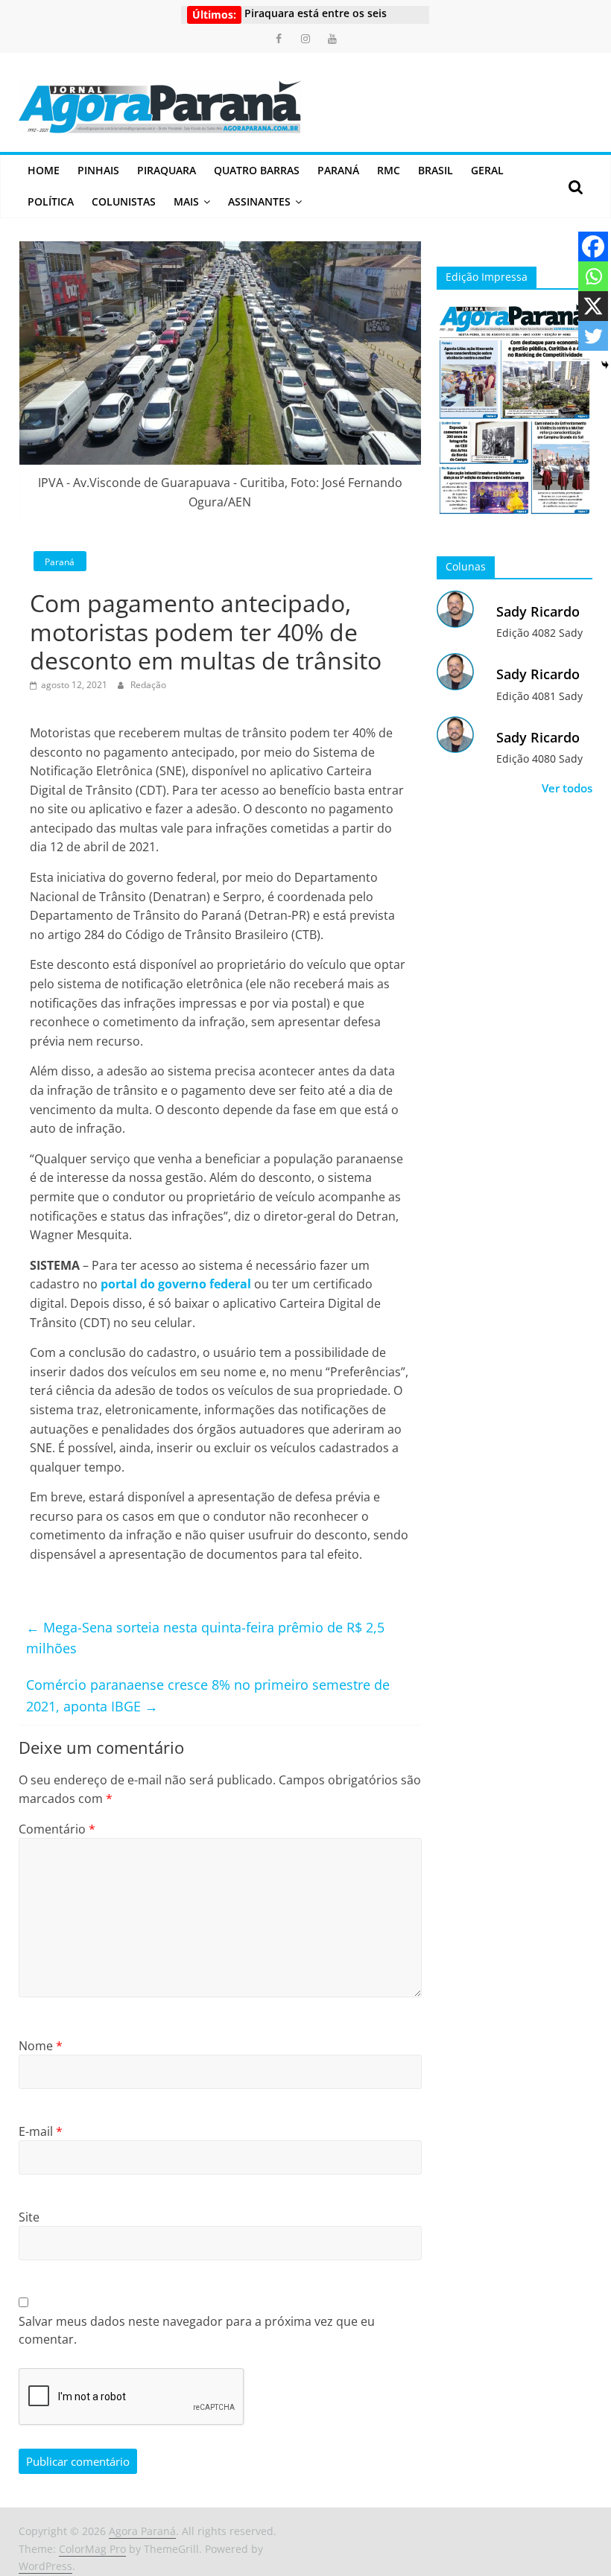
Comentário (57, 1829)
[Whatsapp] (593, 276)
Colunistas (124, 201)
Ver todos (567, 788)
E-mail (41, 2131)
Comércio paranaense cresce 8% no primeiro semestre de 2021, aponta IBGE (208, 1695)
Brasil (436, 170)
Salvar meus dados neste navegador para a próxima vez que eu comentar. (197, 2330)
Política (51, 201)
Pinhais (98, 170)
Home (44, 170)
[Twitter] (593, 336)
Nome (41, 2046)
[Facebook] (593, 247)
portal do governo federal (176, 1284)
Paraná (338, 170)
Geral (487, 170)
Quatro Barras (257, 170)
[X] (593, 306)
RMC (389, 170)
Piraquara (167, 170)
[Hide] (605, 365)
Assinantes (259, 201)
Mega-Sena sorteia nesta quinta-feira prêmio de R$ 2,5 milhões (205, 1638)
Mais (186, 201)
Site (29, 2217)
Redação (148, 685)
